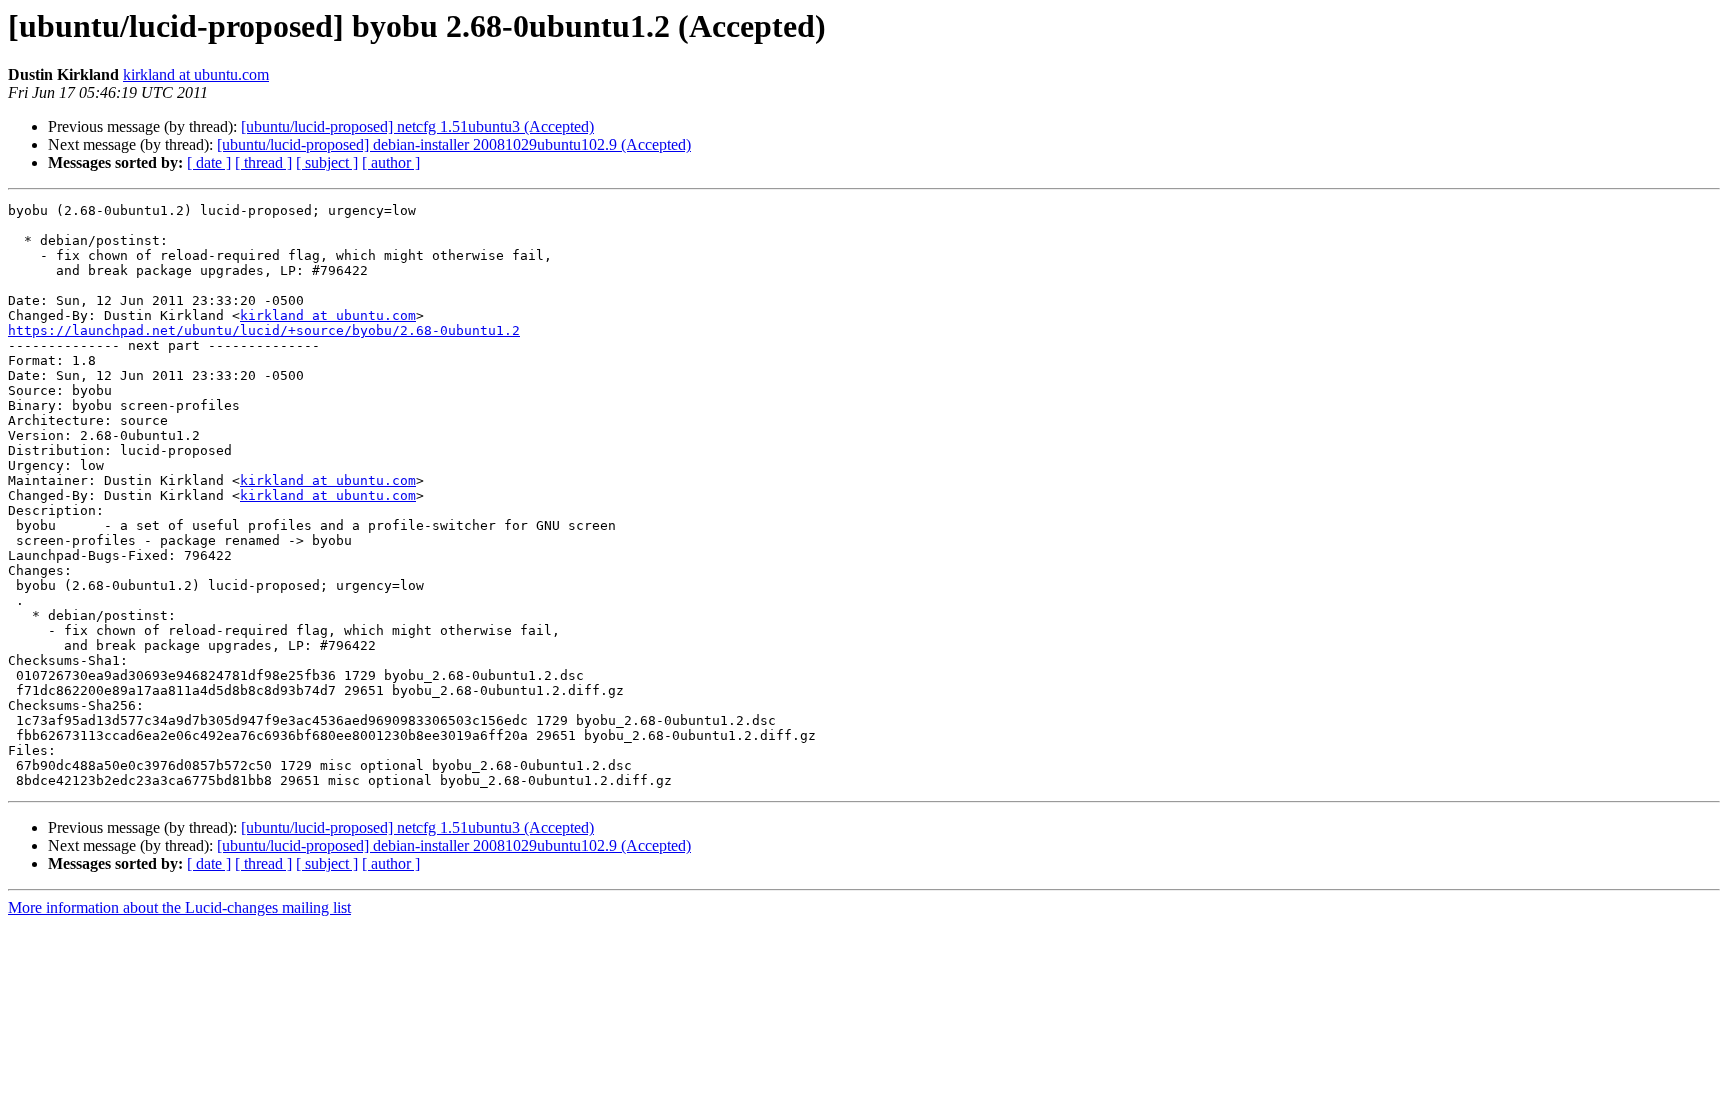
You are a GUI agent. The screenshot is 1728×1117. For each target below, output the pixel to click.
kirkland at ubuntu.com (196, 74)
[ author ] (391, 162)
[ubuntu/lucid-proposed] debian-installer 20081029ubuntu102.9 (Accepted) (454, 144)
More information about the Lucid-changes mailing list (179, 907)
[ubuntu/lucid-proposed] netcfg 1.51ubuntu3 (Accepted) (417, 126)
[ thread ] (263, 162)
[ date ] (209, 162)
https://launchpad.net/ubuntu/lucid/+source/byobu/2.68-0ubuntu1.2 (264, 330)
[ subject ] (327, 162)
